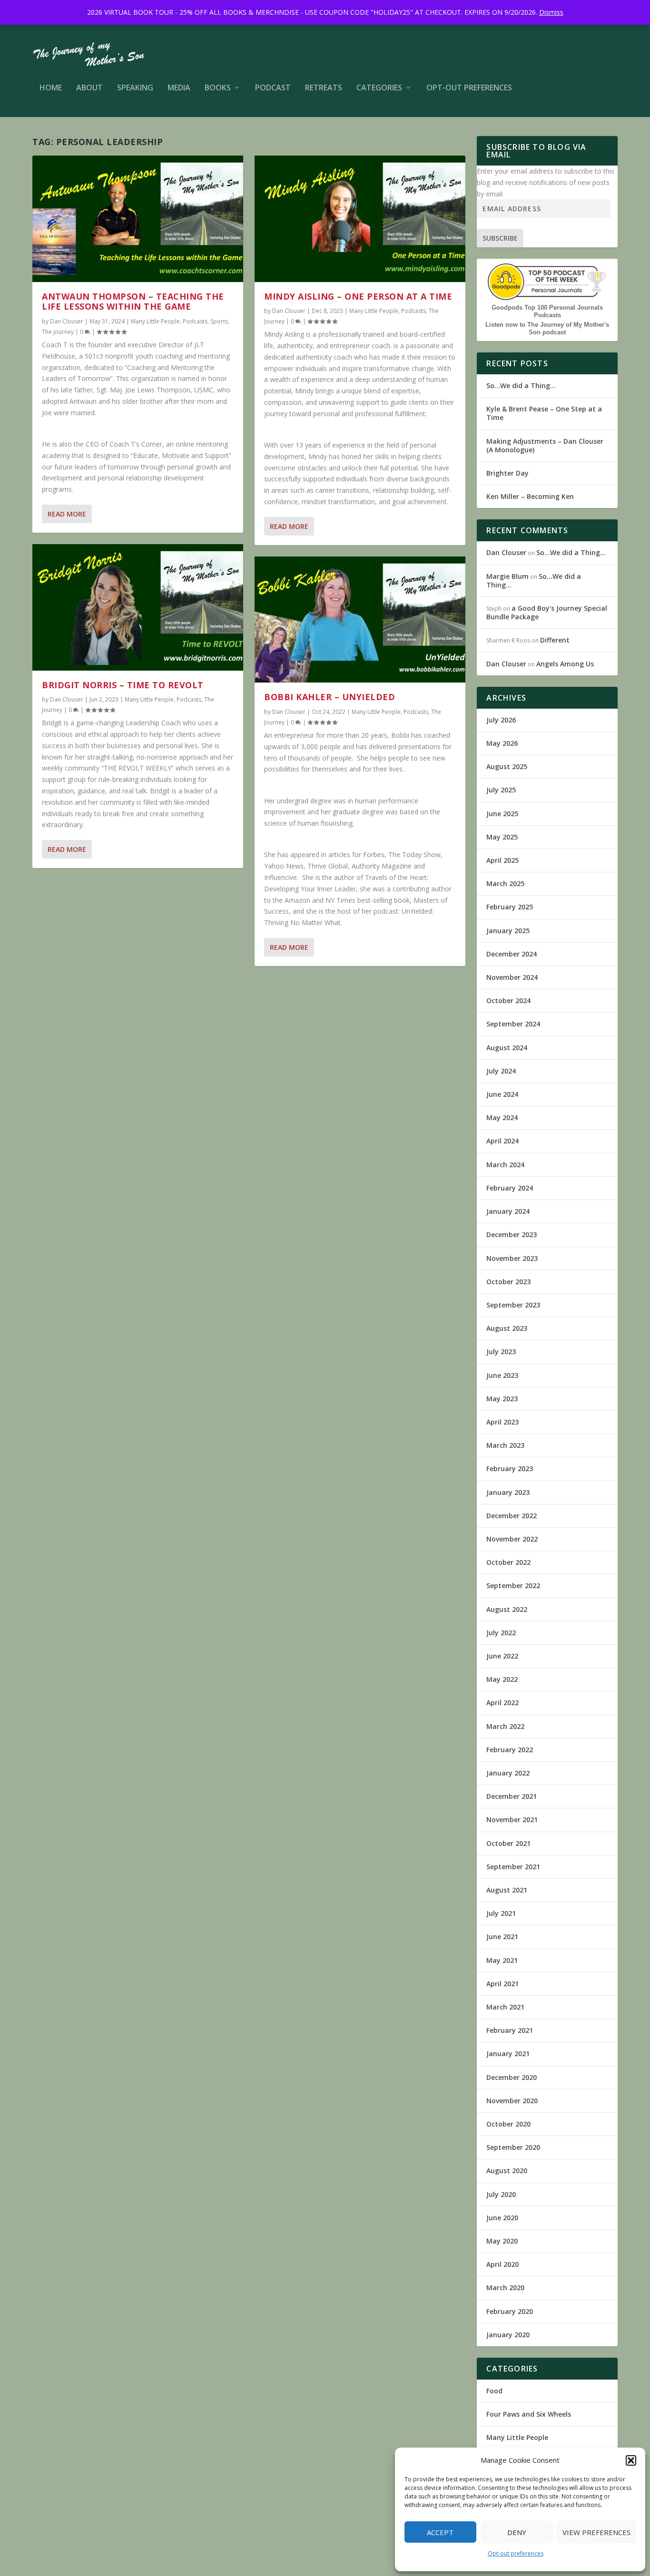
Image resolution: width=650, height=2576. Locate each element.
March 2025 (505, 883)
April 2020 (502, 2264)
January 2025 (508, 931)
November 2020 (512, 2101)
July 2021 (501, 1913)
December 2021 (512, 1796)
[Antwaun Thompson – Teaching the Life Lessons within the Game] (138, 219)
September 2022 (513, 1586)
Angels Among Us (565, 664)
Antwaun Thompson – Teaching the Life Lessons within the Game (133, 302)
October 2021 (508, 1843)
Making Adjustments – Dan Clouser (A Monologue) (545, 445)
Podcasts (195, 321)
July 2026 (501, 720)
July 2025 (501, 790)
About (89, 88)
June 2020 (502, 2218)
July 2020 (501, 2194)
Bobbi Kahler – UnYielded (330, 697)
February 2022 (510, 1750)
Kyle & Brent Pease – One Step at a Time (544, 413)
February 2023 (510, 1469)
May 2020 (502, 2241)
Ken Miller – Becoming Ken (530, 496)
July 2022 (501, 1633)
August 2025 (507, 766)
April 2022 (502, 1703)
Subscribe (500, 238)
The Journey (58, 332)
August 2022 (507, 1609)
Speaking (135, 88)
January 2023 (508, 1492)
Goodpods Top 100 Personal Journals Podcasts (547, 311)
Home (51, 88)
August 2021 (507, 1890)
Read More (67, 514)
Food (494, 2391)
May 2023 (502, 1399)
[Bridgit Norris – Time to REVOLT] (138, 607)
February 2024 (510, 1188)
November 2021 (512, 1820)
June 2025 (502, 814)
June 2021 (502, 1937)
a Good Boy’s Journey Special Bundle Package (547, 612)
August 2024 (507, 1048)
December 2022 (512, 1516)
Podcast (273, 88)
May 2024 (502, 1117)
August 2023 (507, 1328)
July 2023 (501, 1351)
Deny (517, 2532)
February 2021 (510, 2030)
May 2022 (502, 1679)
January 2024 (508, 1211)
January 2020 (508, 2335)
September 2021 (513, 1867)
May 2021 (502, 1960)
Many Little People (155, 321)
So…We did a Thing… (521, 385)
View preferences (596, 2532)
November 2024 (512, 977)
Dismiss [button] (551, 12)
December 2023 (512, 1234)
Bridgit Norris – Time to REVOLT (123, 685)
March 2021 (505, 2007)
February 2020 (510, 2311)
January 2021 (508, 2054)
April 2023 (502, 1422)
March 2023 (505, 1445)
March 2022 (505, 1726)
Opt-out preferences (516, 2553)
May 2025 (502, 837)
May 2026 (502, 743)
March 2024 (505, 1165)
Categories (379, 88)
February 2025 (510, 907)
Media (179, 88)
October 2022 (508, 1562)
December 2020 (512, 2077)
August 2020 (507, 2171)
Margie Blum (507, 576)
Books (218, 88)
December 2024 (512, 954)
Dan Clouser (67, 321)
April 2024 (502, 1141)
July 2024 (501, 1071)
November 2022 (512, 1539)
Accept (440, 2532)
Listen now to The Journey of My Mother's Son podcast (547, 328)
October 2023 (508, 1282)
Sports (219, 321)
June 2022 (502, 1656)
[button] (631, 2460)
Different (555, 640)
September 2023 (513, 1305)
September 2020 (513, 2147)
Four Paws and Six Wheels (529, 2414)
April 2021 (502, 1984)
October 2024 (508, 1000)
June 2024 (502, 1094)
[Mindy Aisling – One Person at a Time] (360, 219)
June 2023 (502, 1375)
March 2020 (505, 2288)
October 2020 (508, 2124)
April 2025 (502, 860)
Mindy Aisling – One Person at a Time (358, 296)
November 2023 (512, 1258)
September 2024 (513, 1024)
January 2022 (508, 1773)
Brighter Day (507, 473)
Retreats (324, 88)
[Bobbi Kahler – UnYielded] (360, 620)
